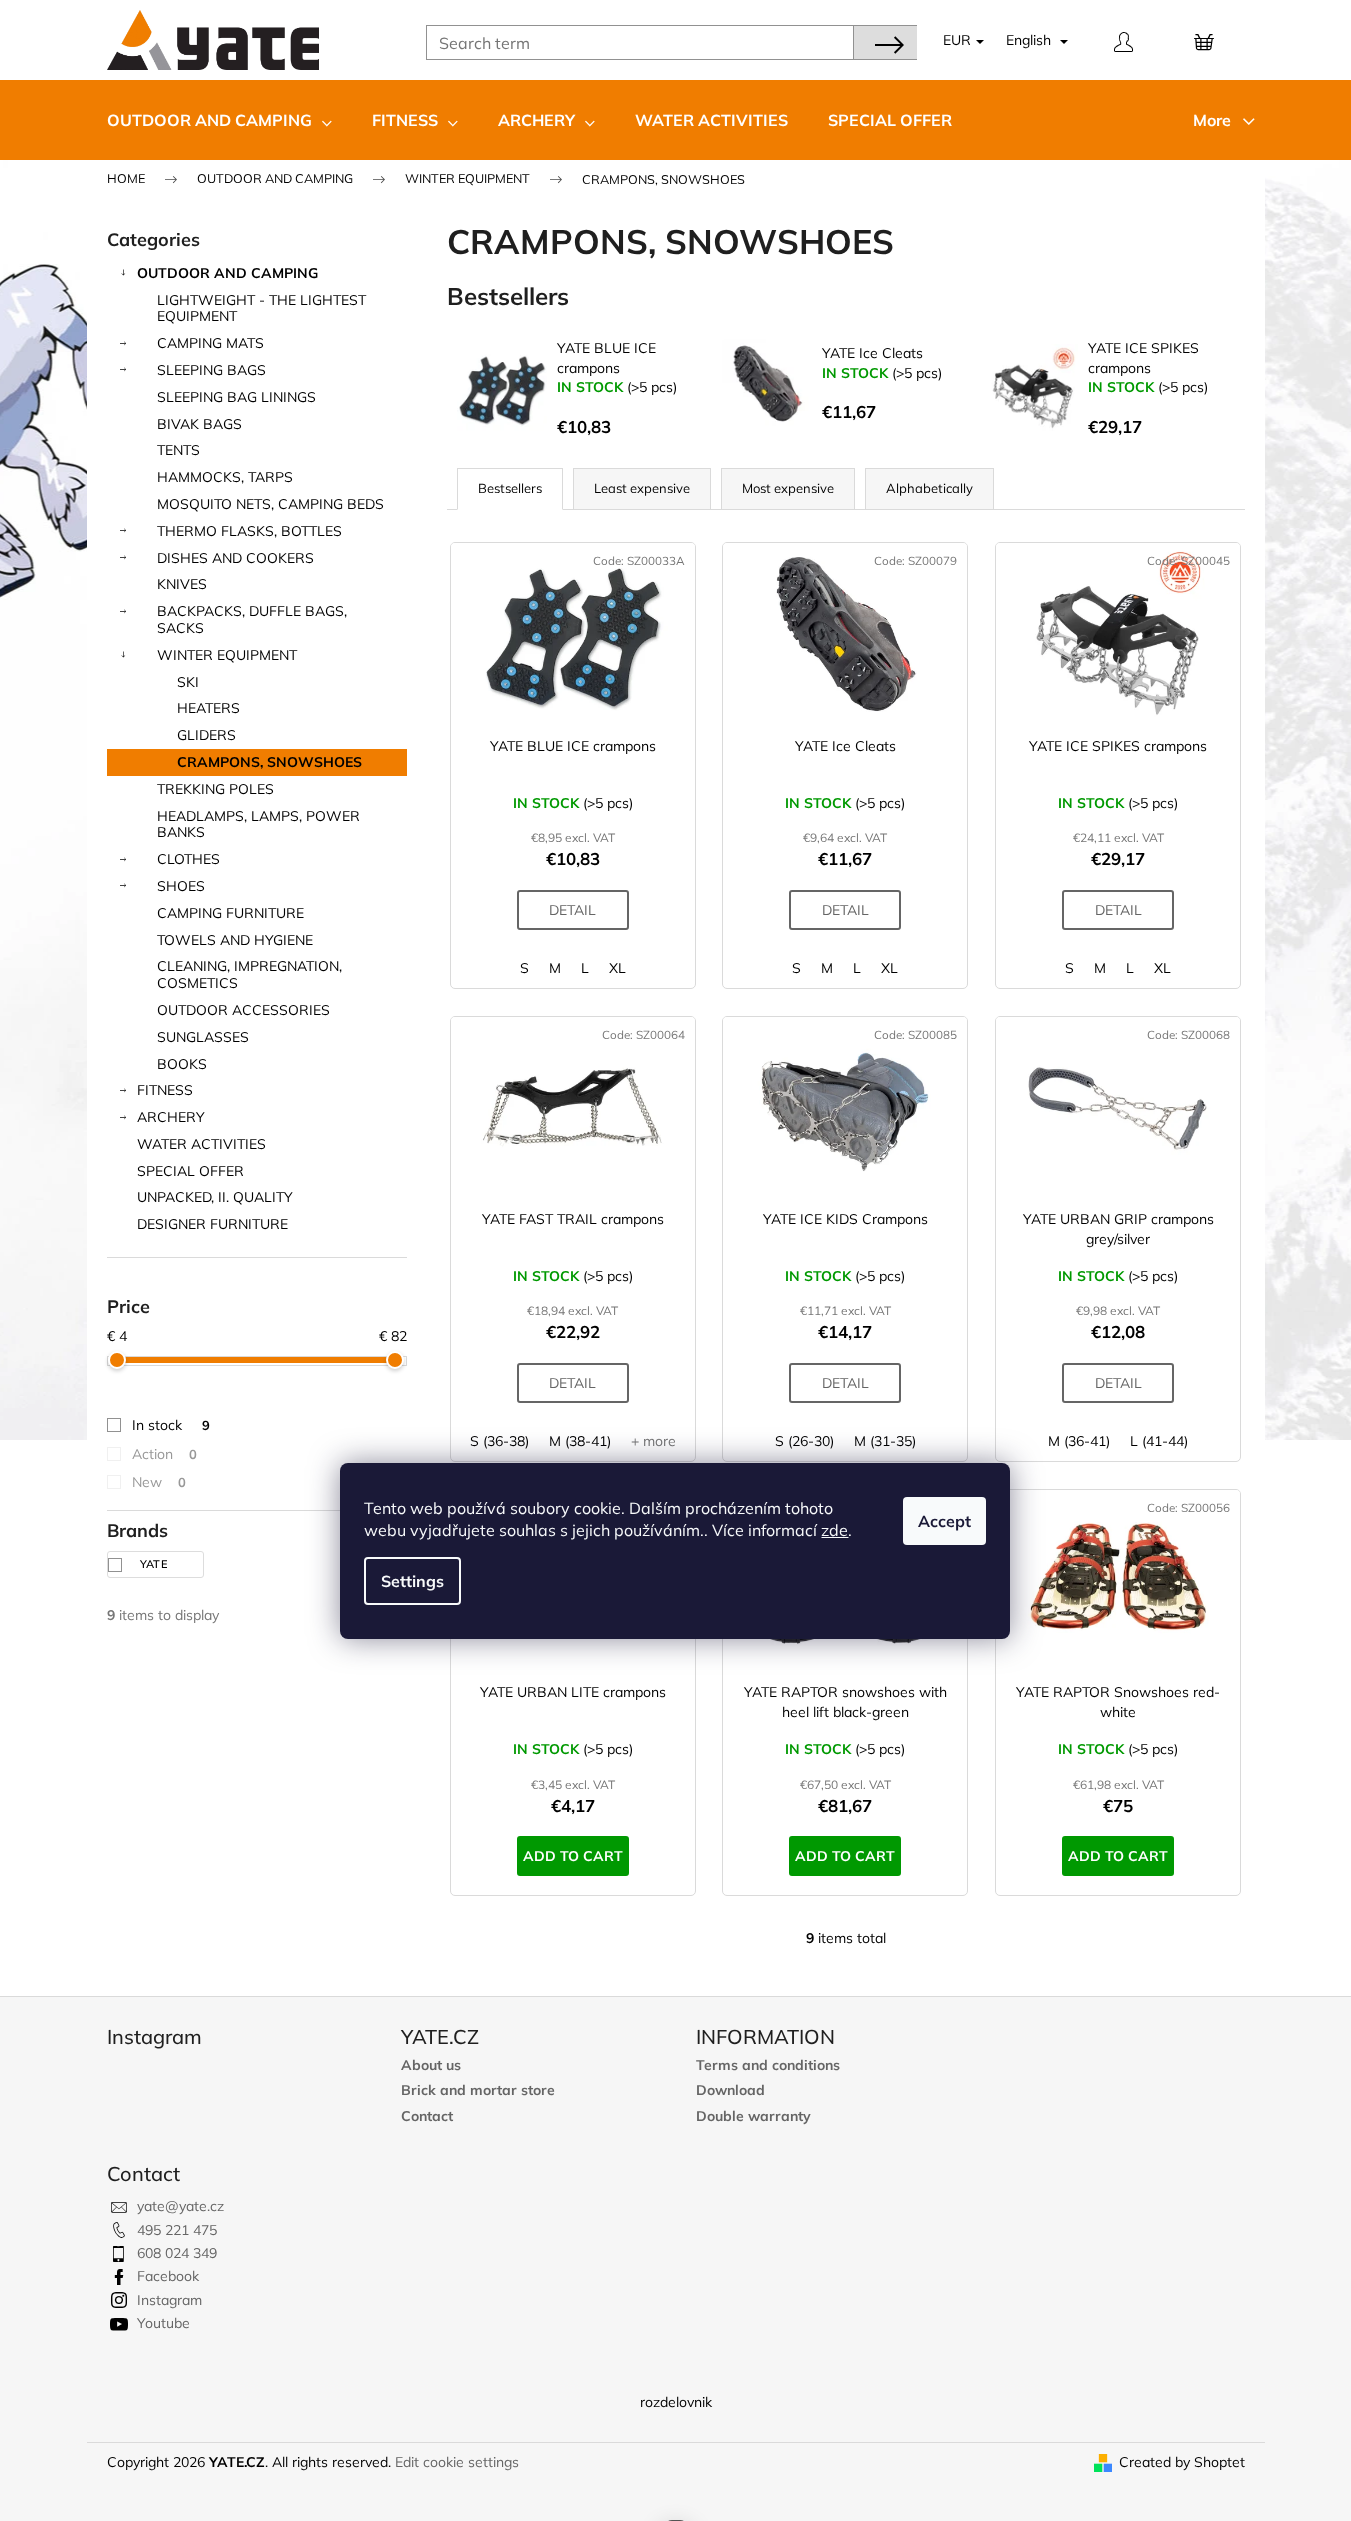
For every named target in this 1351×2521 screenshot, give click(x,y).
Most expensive (788, 488)
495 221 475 (177, 2230)
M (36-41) (1079, 1441)
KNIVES (182, 584)
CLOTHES (188, 859)
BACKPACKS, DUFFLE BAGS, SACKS (252, 619)
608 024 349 (177, 2253)
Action (164, 1454)
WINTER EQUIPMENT (227, 655)
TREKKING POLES (215, 789)
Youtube (163, 2323)
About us (431, 2065)
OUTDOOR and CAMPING (227, 273)
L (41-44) (1159, 1441)
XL (617, 968)
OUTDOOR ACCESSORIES (243, 1010)
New (159, 1482)
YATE (156, 1564)
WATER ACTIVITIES (201, 1144)
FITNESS (165, 1090)
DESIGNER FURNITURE (212, 1224)
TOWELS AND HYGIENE (235, 940)
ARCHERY (171, 1117)
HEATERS (208, 708)
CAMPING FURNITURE (230, 913)
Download (730, 2090)
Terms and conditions (768, 2065)
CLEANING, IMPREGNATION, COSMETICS (249, 974)
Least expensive (642, 488)
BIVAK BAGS (199, 424)
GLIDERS (206, 735)
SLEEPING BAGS (211, 370)
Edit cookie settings (457, 2462)
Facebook (168, 2276)
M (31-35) (885, 1441)
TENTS (178, 450)
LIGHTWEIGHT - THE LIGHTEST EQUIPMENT (261, 308)
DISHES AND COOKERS (235, 558)
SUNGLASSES (203, 1037)
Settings (412, 1581)
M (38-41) (580, 1441)
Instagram (169, 2300)
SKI (188, 682)
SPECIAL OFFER (190, 1171)
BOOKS (182, 1064)
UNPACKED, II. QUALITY (215, 1197)
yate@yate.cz (180, 2206)
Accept (944, 1521)
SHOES (181, 886)
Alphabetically (929, 488)
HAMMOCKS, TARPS (225, 477)
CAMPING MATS (210, 343)
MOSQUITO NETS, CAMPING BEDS (270, 504)
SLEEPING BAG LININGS (236, 397)
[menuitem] (219, 120)
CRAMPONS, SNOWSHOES (269, 762)
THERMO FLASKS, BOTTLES (249, 531)
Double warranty (753, 2116)
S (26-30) (804, 1441)
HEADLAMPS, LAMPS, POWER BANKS (258, 824)
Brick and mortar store (478, 2090)
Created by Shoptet (1182, 2462)
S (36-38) (499, 1441)
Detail (572, 910)
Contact (427, 2116)
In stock (171, 1425)
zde (834, 1530)
